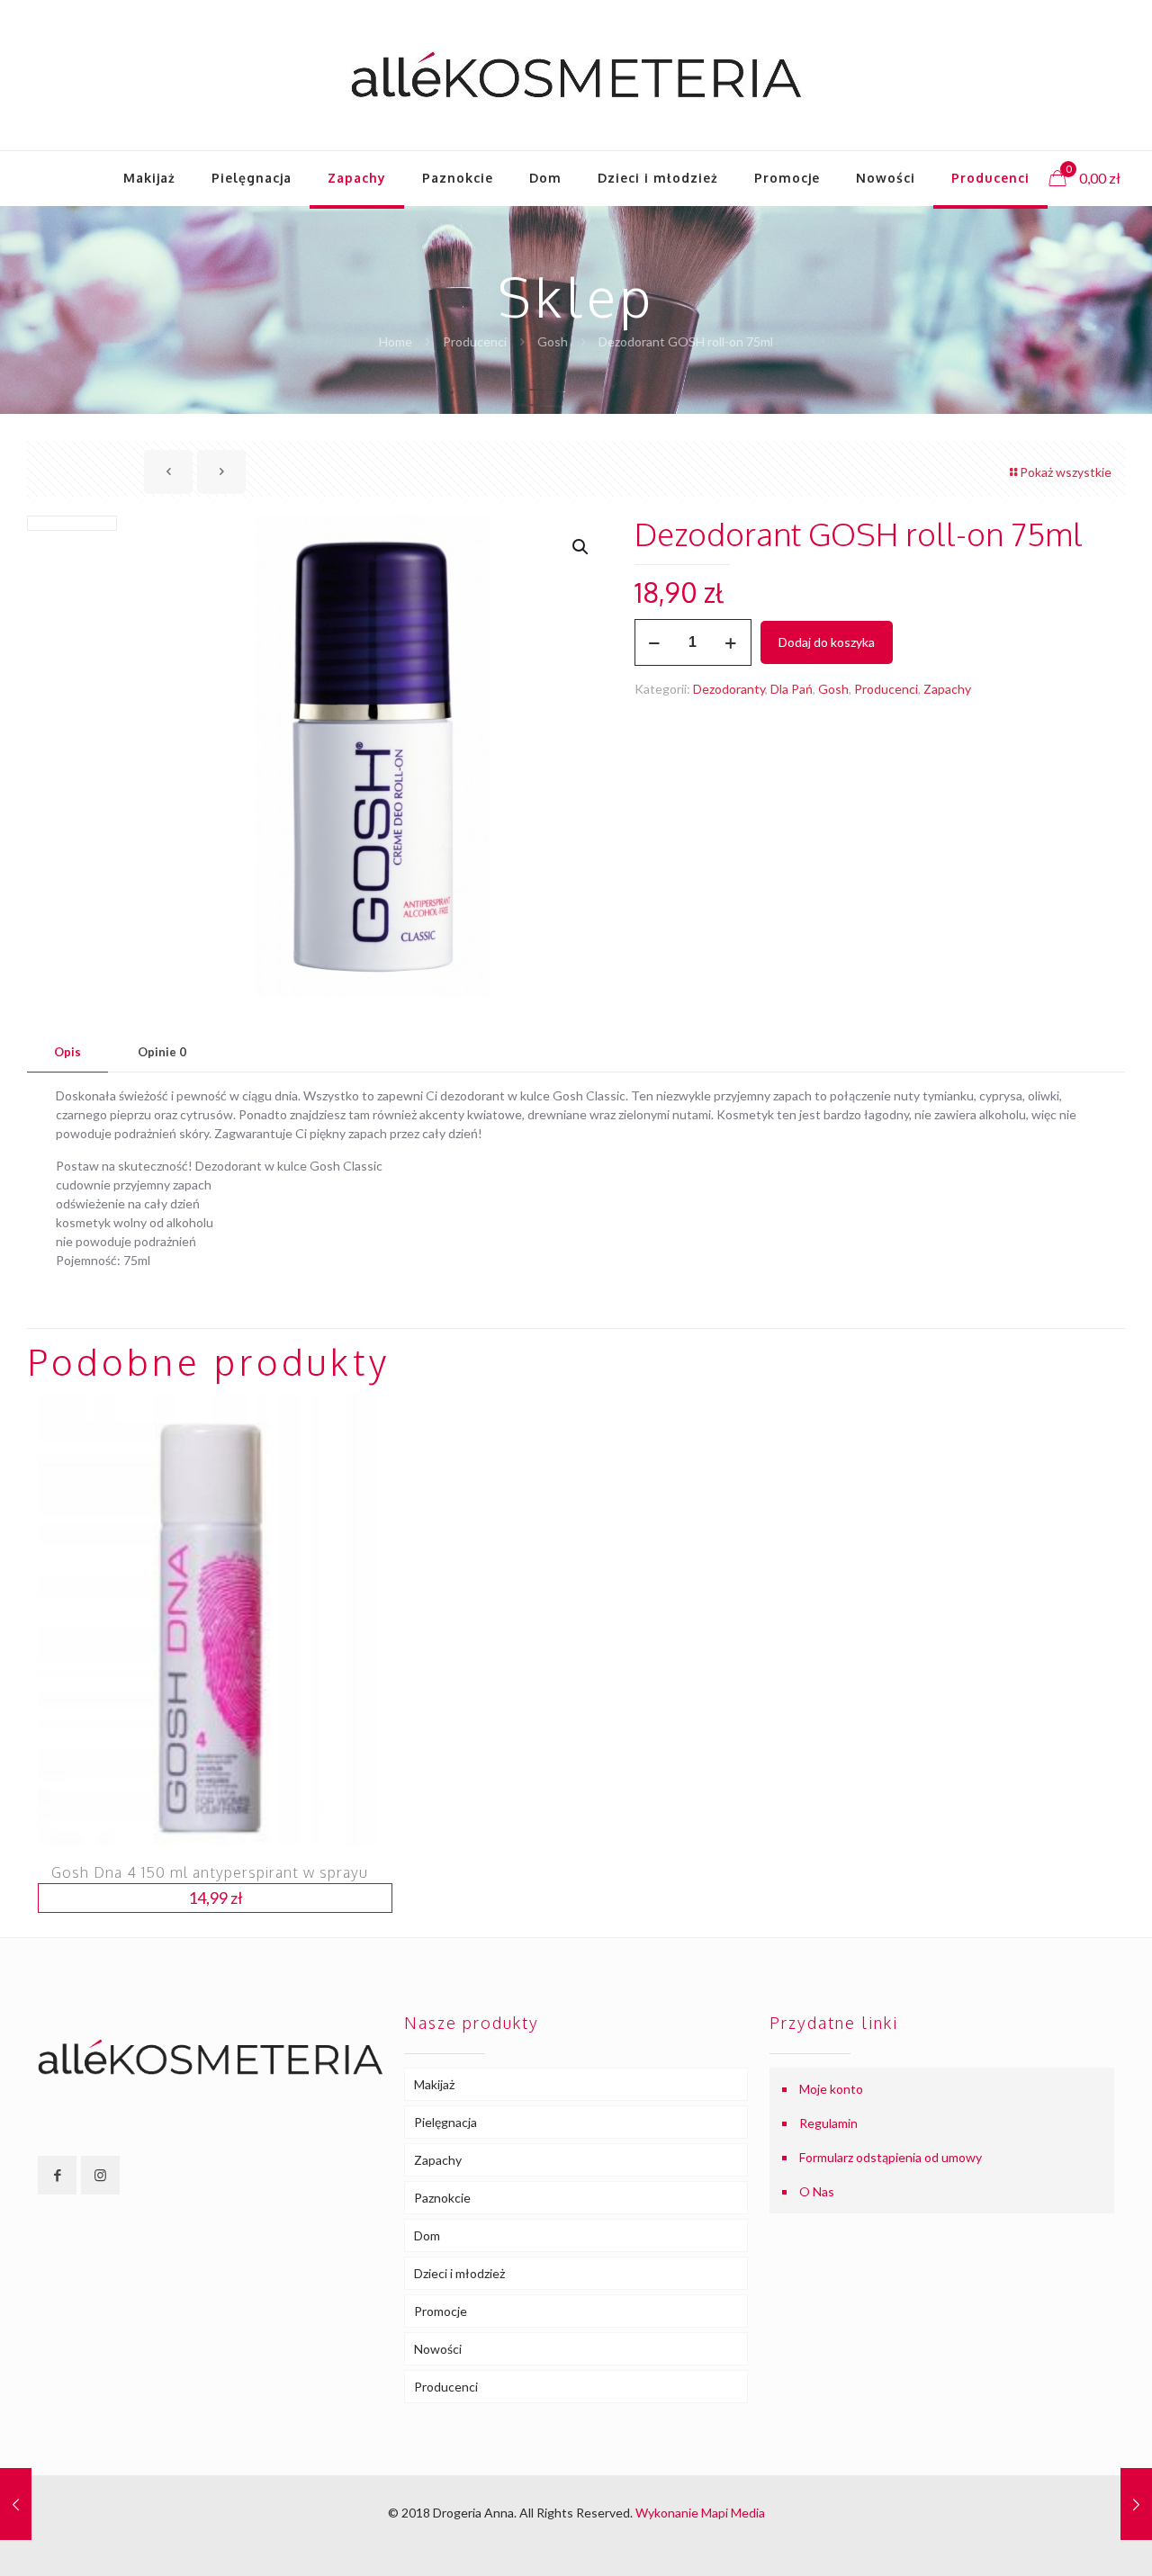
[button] (581, 547)
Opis (67, 1052)
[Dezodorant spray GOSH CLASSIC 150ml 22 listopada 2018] (16, 2504)
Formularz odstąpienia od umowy (891, 2157)
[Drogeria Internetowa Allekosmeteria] (576, 75)
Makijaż (434, 2084)
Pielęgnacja (445, 2122)
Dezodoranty (729, 689)
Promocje (441, 2311)
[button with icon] (57, 2175)
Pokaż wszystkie (1066, 472)
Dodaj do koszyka (827, 642)
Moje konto (831, 2089)
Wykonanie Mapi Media (700, 2513)
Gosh (553, 341)
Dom (427, 2235)
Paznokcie (442, 2198)
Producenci (475, 341)
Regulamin (828, 2123)
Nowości (438, 2349)
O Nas (817, 2191)
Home (396, 341)
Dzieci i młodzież (459, 2273)
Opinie (162, 1052)
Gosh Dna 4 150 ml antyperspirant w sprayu (210, 1872)
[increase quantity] (731, 642)
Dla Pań (792, 689)
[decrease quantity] (655, 642)
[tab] (67, 1052)
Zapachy (947, 689)
